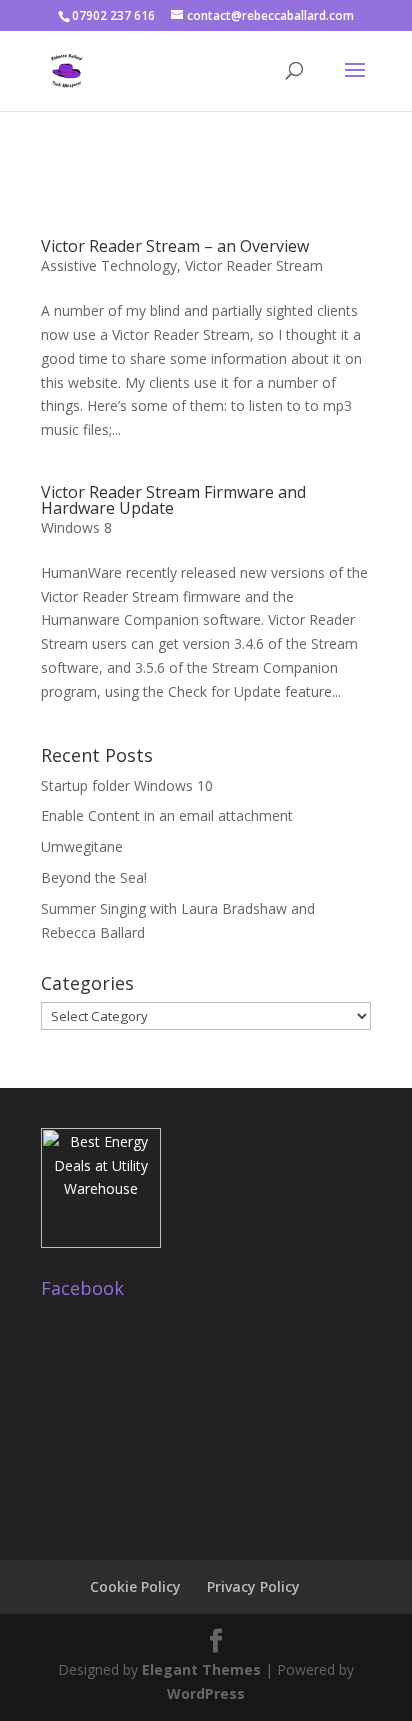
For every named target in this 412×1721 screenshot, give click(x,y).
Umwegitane (82, 846)
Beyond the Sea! (94, 877)
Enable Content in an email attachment (167, 815)
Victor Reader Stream (254, 265)
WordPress (206, 1693)
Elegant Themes (201, 1669)
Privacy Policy (253, 1586)
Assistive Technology (109, 265)
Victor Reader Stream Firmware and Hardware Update (173, 500)
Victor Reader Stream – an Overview (175, 246)
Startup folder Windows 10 (127, 785)
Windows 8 (76, 527)
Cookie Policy (135, 1586)
